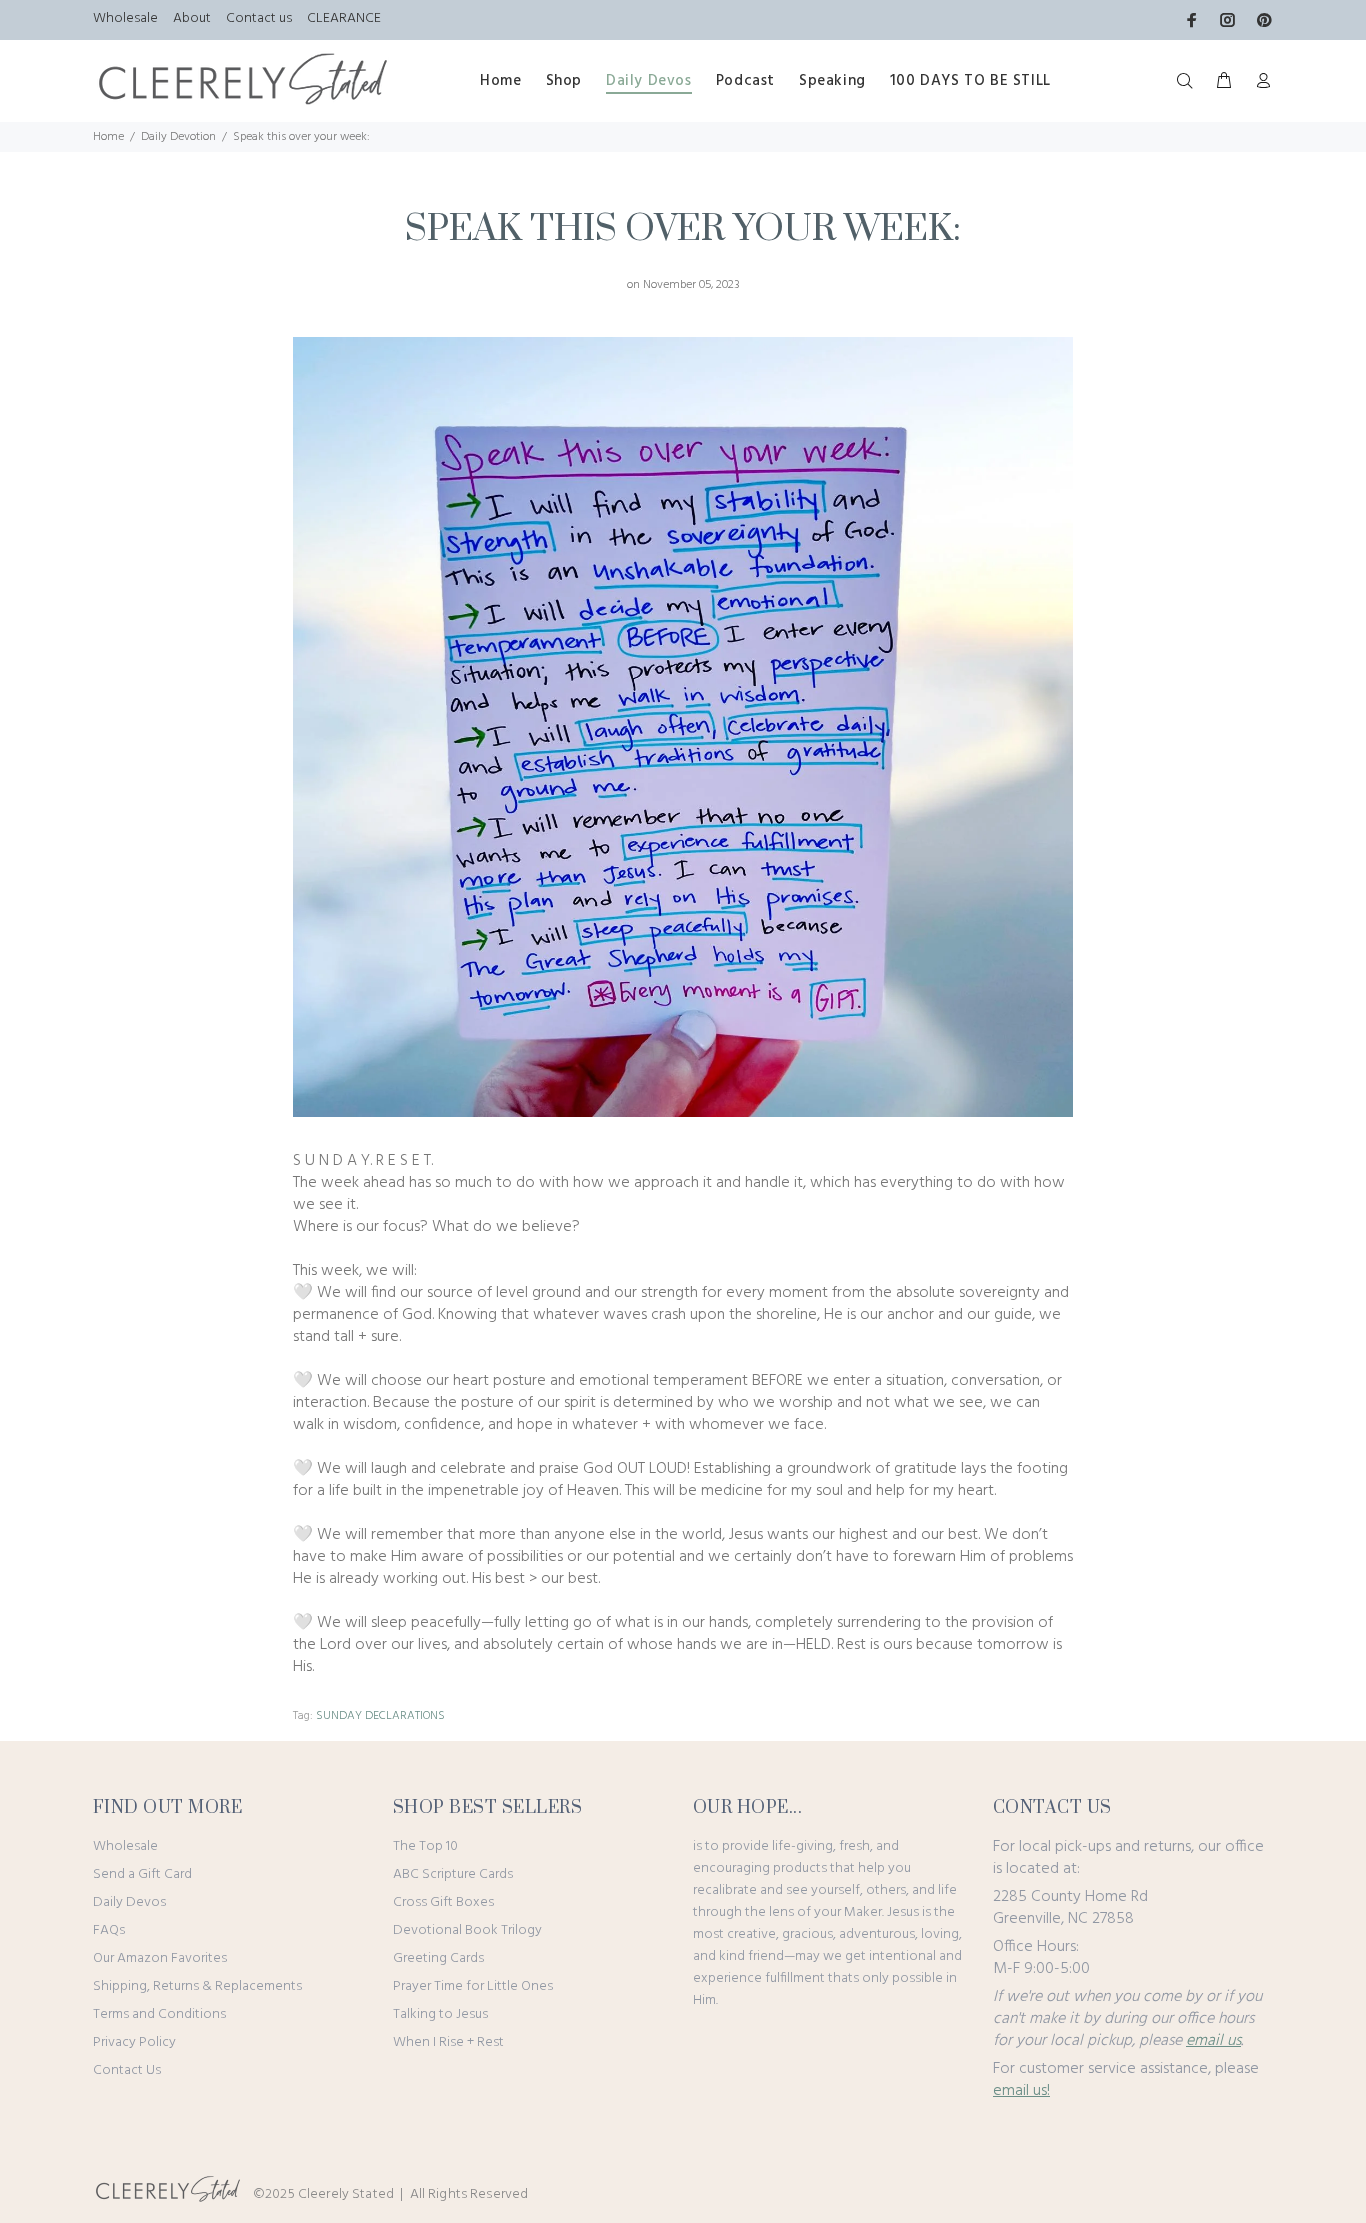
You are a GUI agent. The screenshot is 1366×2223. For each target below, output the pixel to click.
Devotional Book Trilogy (467, 1930)
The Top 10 (425, 1846)
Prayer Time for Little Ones (473, 1986)
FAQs (109, 1930)
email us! (1021, 2091)
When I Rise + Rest (448, 2042)
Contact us (259, 18)
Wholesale (125, 18)
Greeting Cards (438, 1958)
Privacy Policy (134, 2042)
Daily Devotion (178, 137)
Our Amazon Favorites (160, 1958)
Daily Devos (129, 1902)
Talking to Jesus (440, 2014)
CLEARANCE (344, 18)
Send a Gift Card (142, 1874)
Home (108, 137)
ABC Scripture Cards (453, 1874)
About (192, 18)
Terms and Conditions (159, 2014)
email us (1213, 2041)
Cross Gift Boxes (443, 1902)
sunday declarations (380, 1716)
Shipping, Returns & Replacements (197, 1986)
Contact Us (127, 2070)
